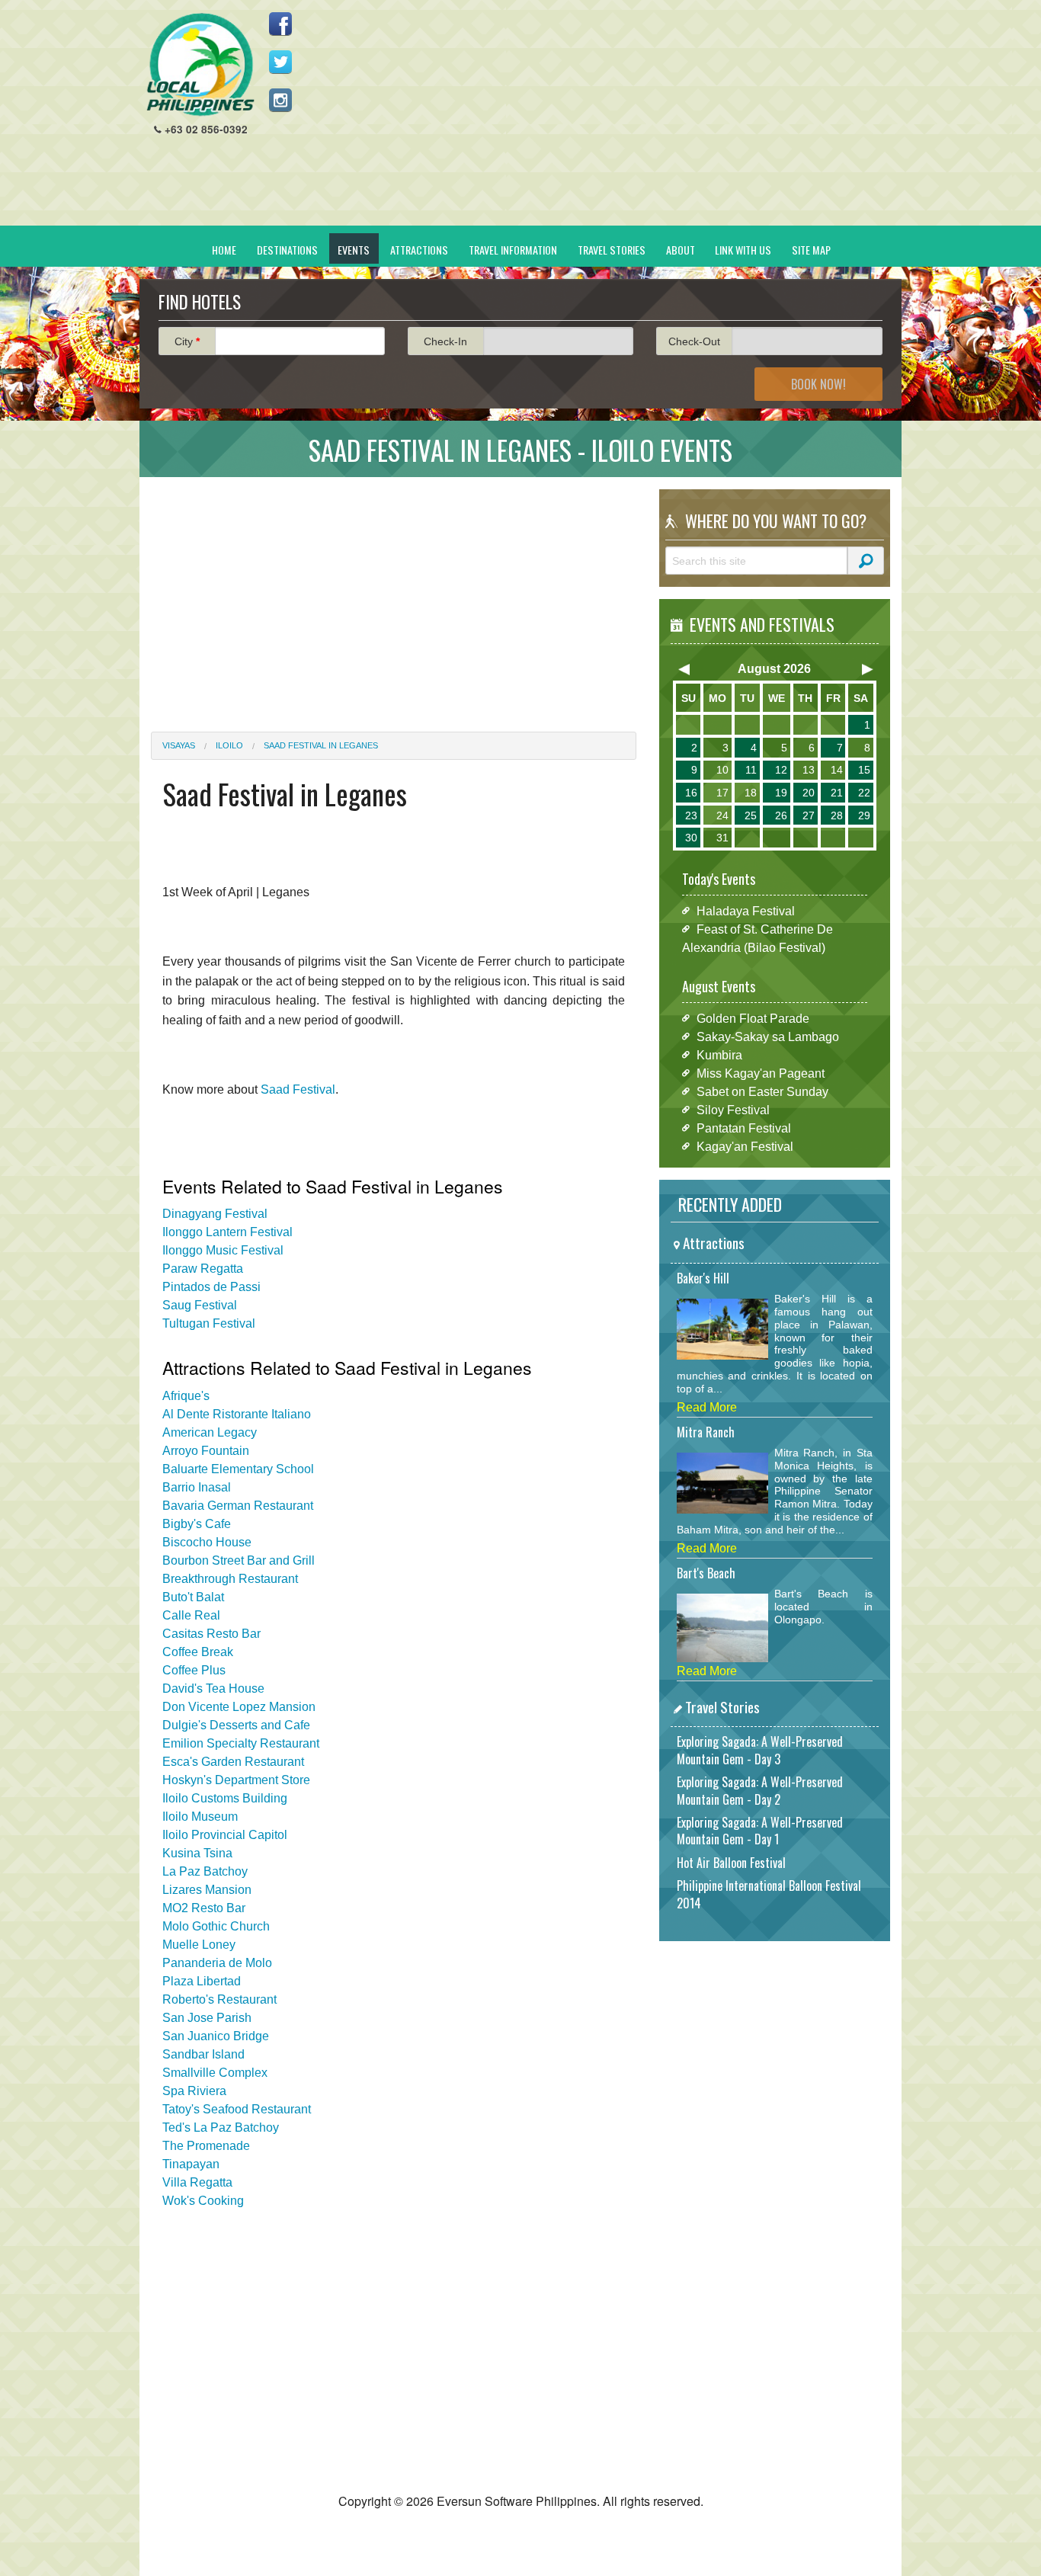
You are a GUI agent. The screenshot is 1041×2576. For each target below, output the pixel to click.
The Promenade (206, 2146)
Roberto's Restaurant (219, 1999)
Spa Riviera (194, 2091)
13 (809, 770)
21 (837, 793)
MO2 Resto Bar (204, 1908)
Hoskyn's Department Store (236, 1780)
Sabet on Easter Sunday (762, 1091)
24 (722, 815)
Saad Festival (298, 1089)
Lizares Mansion (207, 1890)
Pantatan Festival (744, 1128)
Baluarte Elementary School (238, 1469)
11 (751, 770)
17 (722, 793)
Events (354, 250)
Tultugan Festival (209, 1323)
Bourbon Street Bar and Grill (239, 1560)
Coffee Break (198, 1652)
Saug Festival (200, 1305)
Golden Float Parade (753, 1018)
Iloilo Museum (200, 1817)
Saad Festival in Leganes (321, 745)
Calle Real (191, 1615)
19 (781, 793)
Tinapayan (191, 2164)
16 (691, 793)
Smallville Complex (215, 2073)
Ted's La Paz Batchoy (221, 2127)
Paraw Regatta (203, 1269)
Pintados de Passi (211, 1287)
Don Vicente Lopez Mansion (239, 1707)
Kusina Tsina (197, 1853)
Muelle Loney (199, 1945)
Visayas (179, 745)
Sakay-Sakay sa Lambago (768, 1036)
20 (809, 793)
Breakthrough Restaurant (230, 1579)
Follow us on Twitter (280, 62)
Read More (707, 1407)
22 (864, 793)
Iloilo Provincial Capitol (225, 1835)
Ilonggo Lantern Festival (227, 1232)
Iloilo (229, 745)
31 (722, 838)
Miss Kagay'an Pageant (761, 1073)
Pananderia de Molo (217, 1963)
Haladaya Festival (746, 910)
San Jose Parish (207, 2018)
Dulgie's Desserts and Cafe (236, 1725)
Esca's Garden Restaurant (233, 1762)
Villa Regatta (197, 2182)
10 (722, 770)
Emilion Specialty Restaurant (241, 1743)
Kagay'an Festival (745, 1146)
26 (781, 815)
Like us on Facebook (280, 24)
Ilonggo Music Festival (223, 1250)
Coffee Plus (194, 1670)
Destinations (287, 250)
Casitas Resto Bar (211, 1634)
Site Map (811, 250)
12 (781, 770)
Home (224, 250)
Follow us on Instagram (280, 100)
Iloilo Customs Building (225, 1798)
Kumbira (719, 1054)
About (681, 250)
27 (809, 815)
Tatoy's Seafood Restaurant (237, 2109)
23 (691, 815)
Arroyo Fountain (206, 1451)
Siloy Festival (733, 1109)
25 (751, 815)
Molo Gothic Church (216, 1926)
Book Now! (818, 384)
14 (837, 770)
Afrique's (186, 1396)
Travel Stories (612, 250)
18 (751, 793)
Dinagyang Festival (215, 1214)
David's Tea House (213, 1688)
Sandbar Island (203, 2054)
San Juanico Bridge (216, 2036)
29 (864, 815)
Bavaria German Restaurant (238, 1506)
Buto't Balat (193, 1597)
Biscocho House (207, 1542)
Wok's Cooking (203, 2201)
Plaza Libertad (202, 1981)
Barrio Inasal (197, 1487)
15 (864, 770)
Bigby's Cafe (197, 1524)
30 (691, 838)
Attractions (419, 250)
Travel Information (513, 250)
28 (837, 815)
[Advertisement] (613, 119)
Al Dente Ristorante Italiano (237, 1414)
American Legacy (210, 1432)
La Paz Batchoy (205, 1871)
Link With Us (743, 250)
